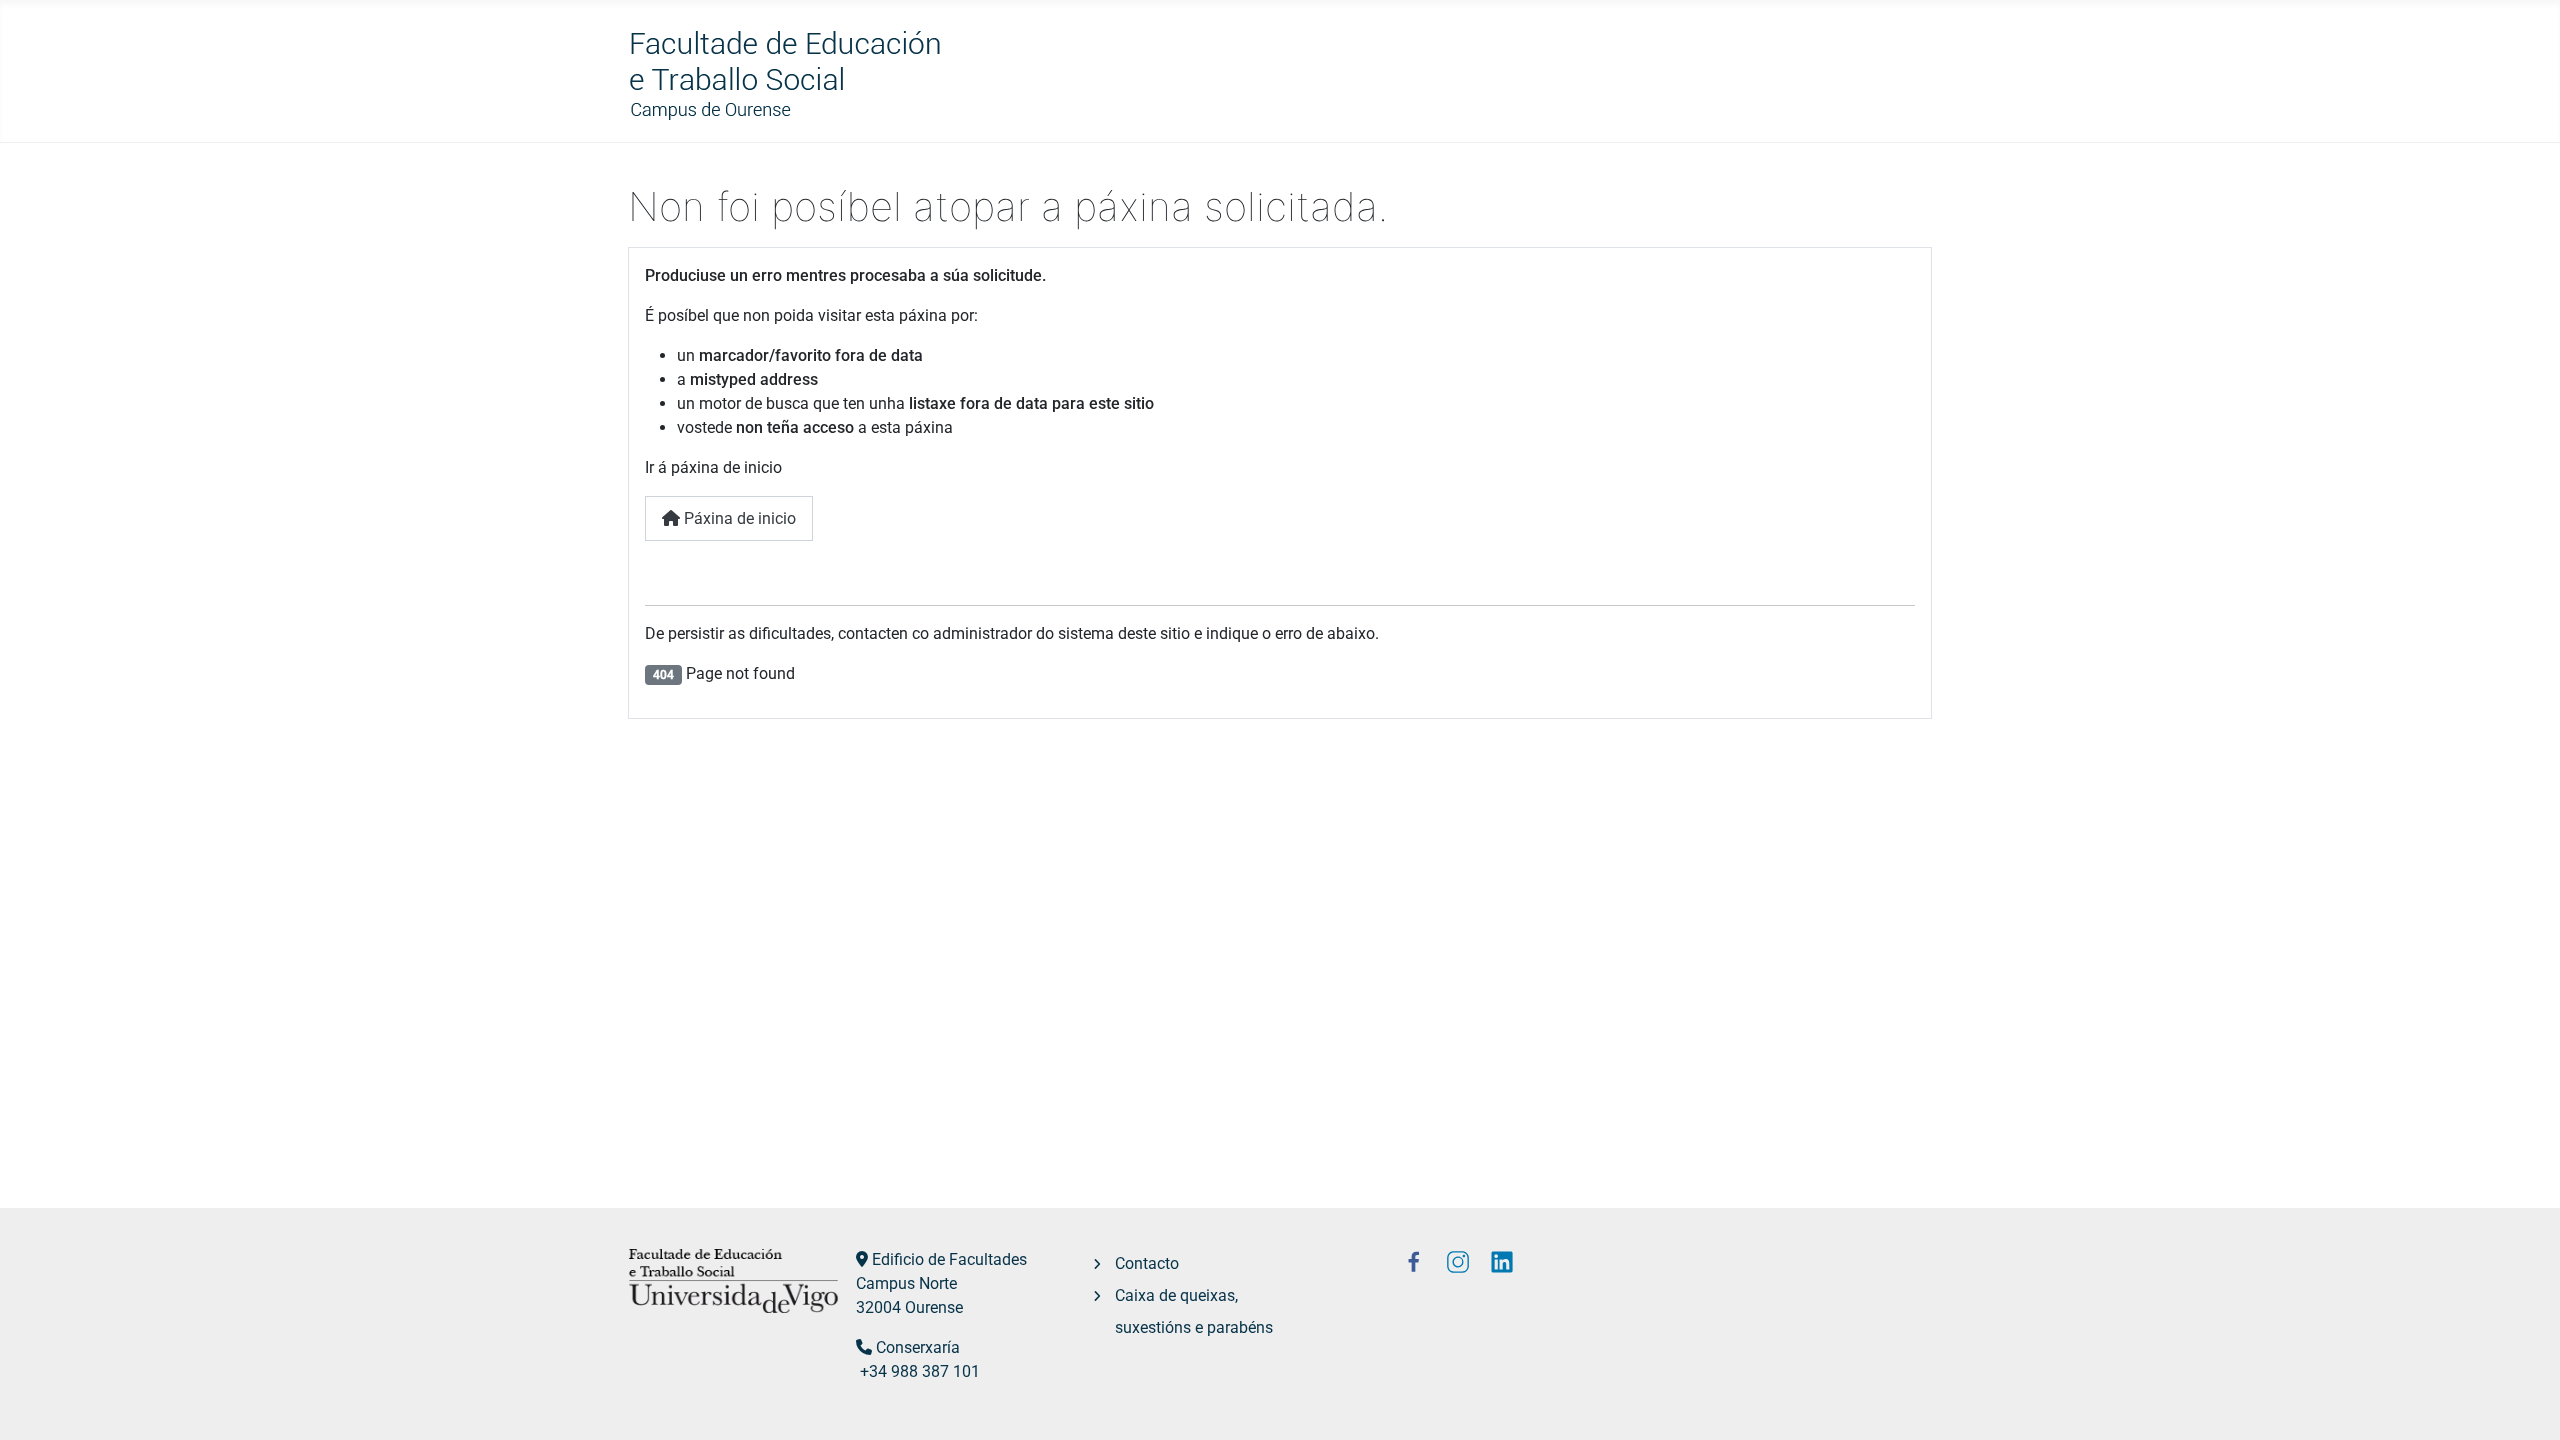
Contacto (1147, 1263)
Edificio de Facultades (949, 1259)
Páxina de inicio (738, 518)
